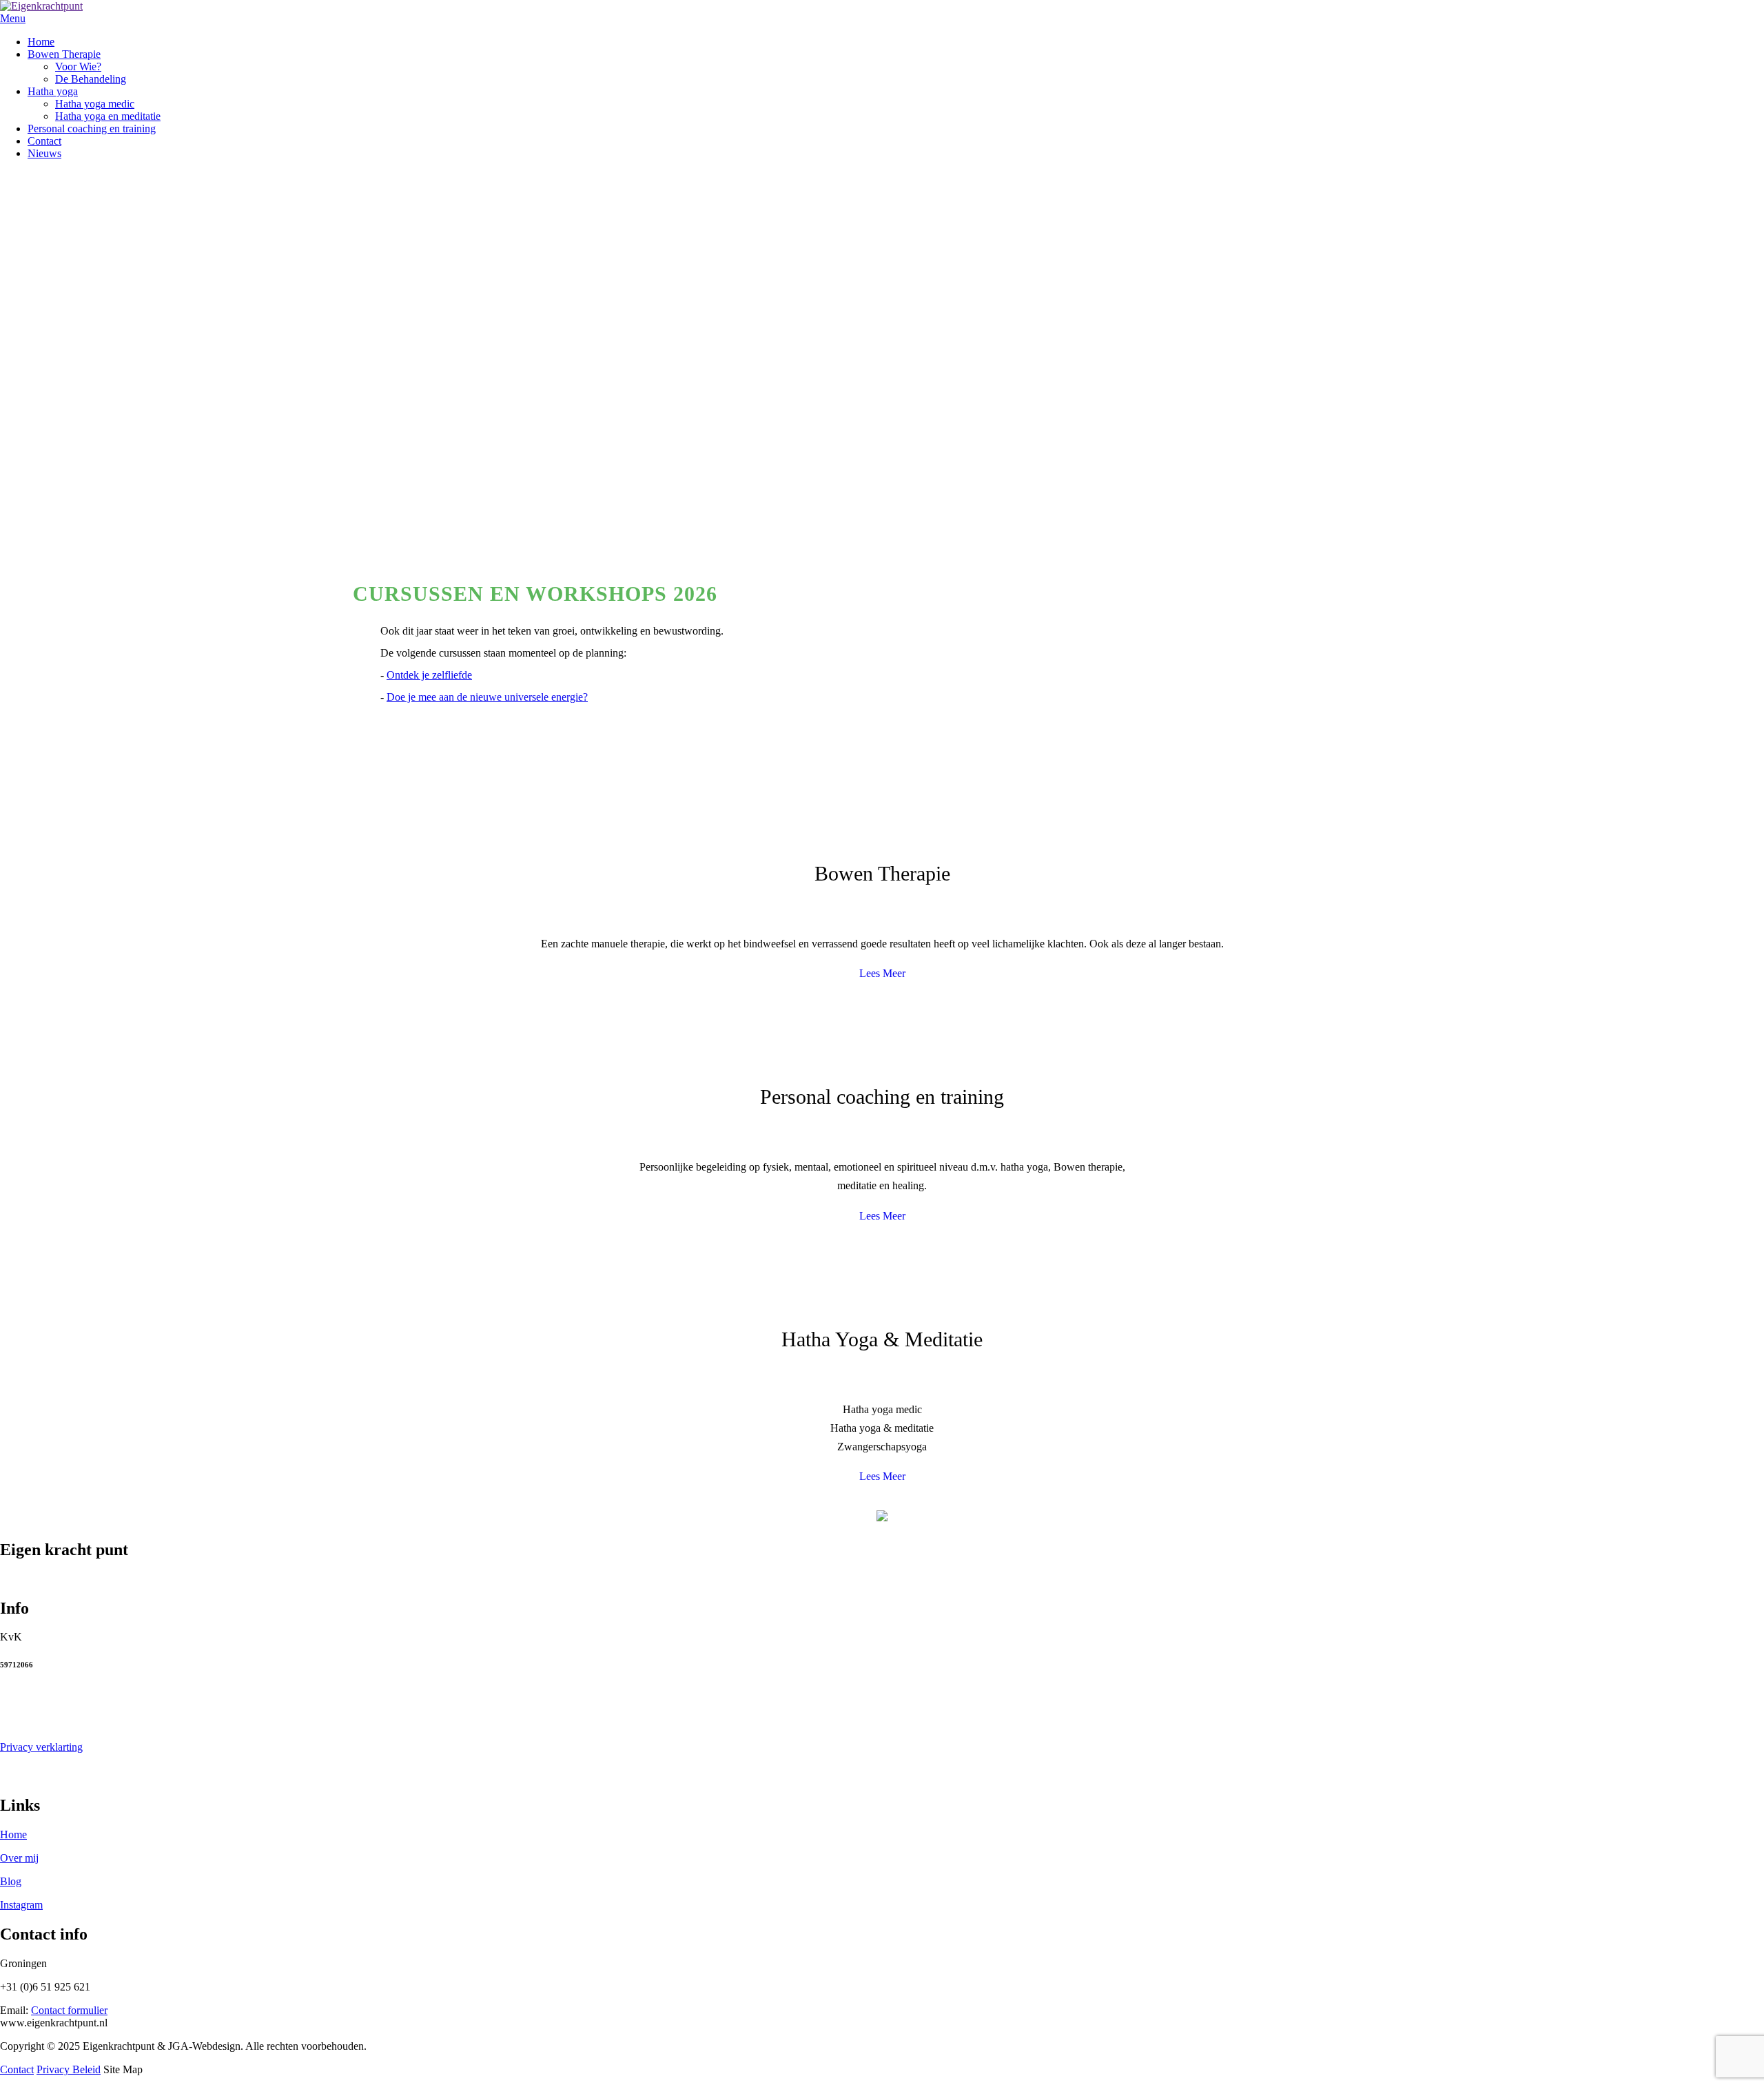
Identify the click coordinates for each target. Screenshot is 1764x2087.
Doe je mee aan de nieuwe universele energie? (487, 697)
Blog (11, 1881)
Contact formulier (69, 2010)
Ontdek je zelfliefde (429, 675)
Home (13, 1834)
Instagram (21, 1905)
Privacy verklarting (41, 1747)
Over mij (19, 1858)
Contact (17, 2069)
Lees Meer (882, 973)
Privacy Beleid (69, 2069)
